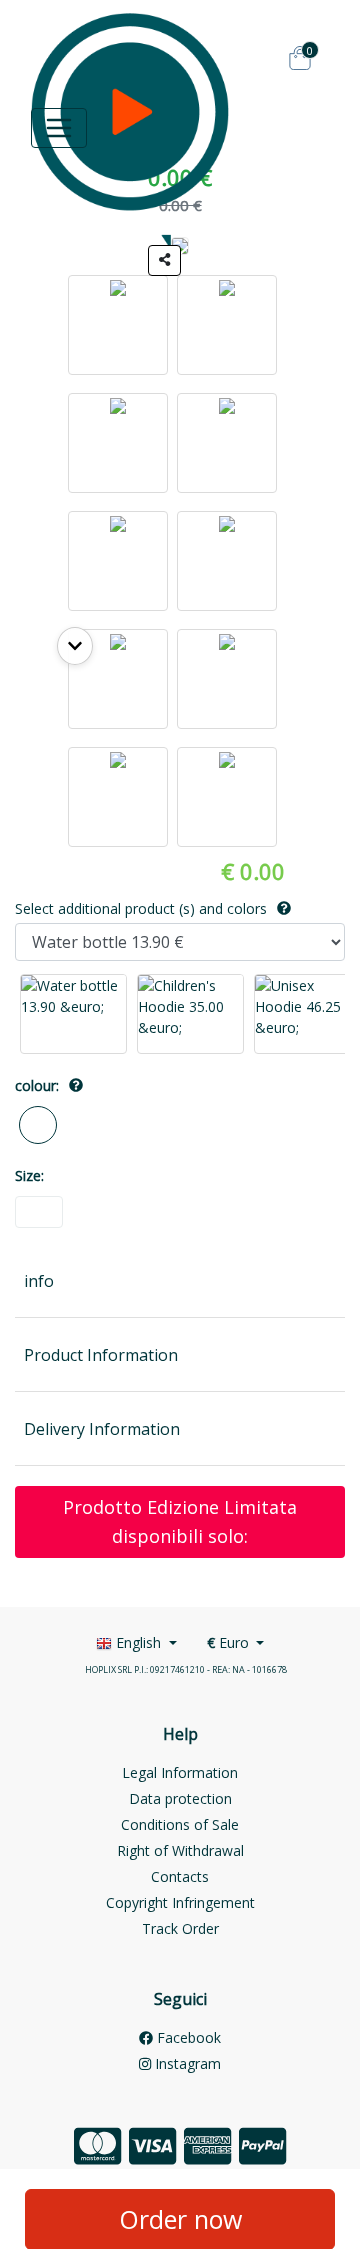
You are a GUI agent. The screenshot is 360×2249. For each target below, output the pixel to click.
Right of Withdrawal (180, 1850)
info (39, 1281)
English (138, 1642)
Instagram (186, 2063)
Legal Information (180, 1772)
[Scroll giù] (75, 646)
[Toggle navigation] (59, 128)
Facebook (187, 2037)
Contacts (180, 1876)
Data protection (180, 1798)
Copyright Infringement (180, 1902)
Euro (230, 1642)
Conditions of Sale (180, 1824)
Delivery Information (102, 1429)
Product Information (101, 1355)
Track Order (180, 1928)
